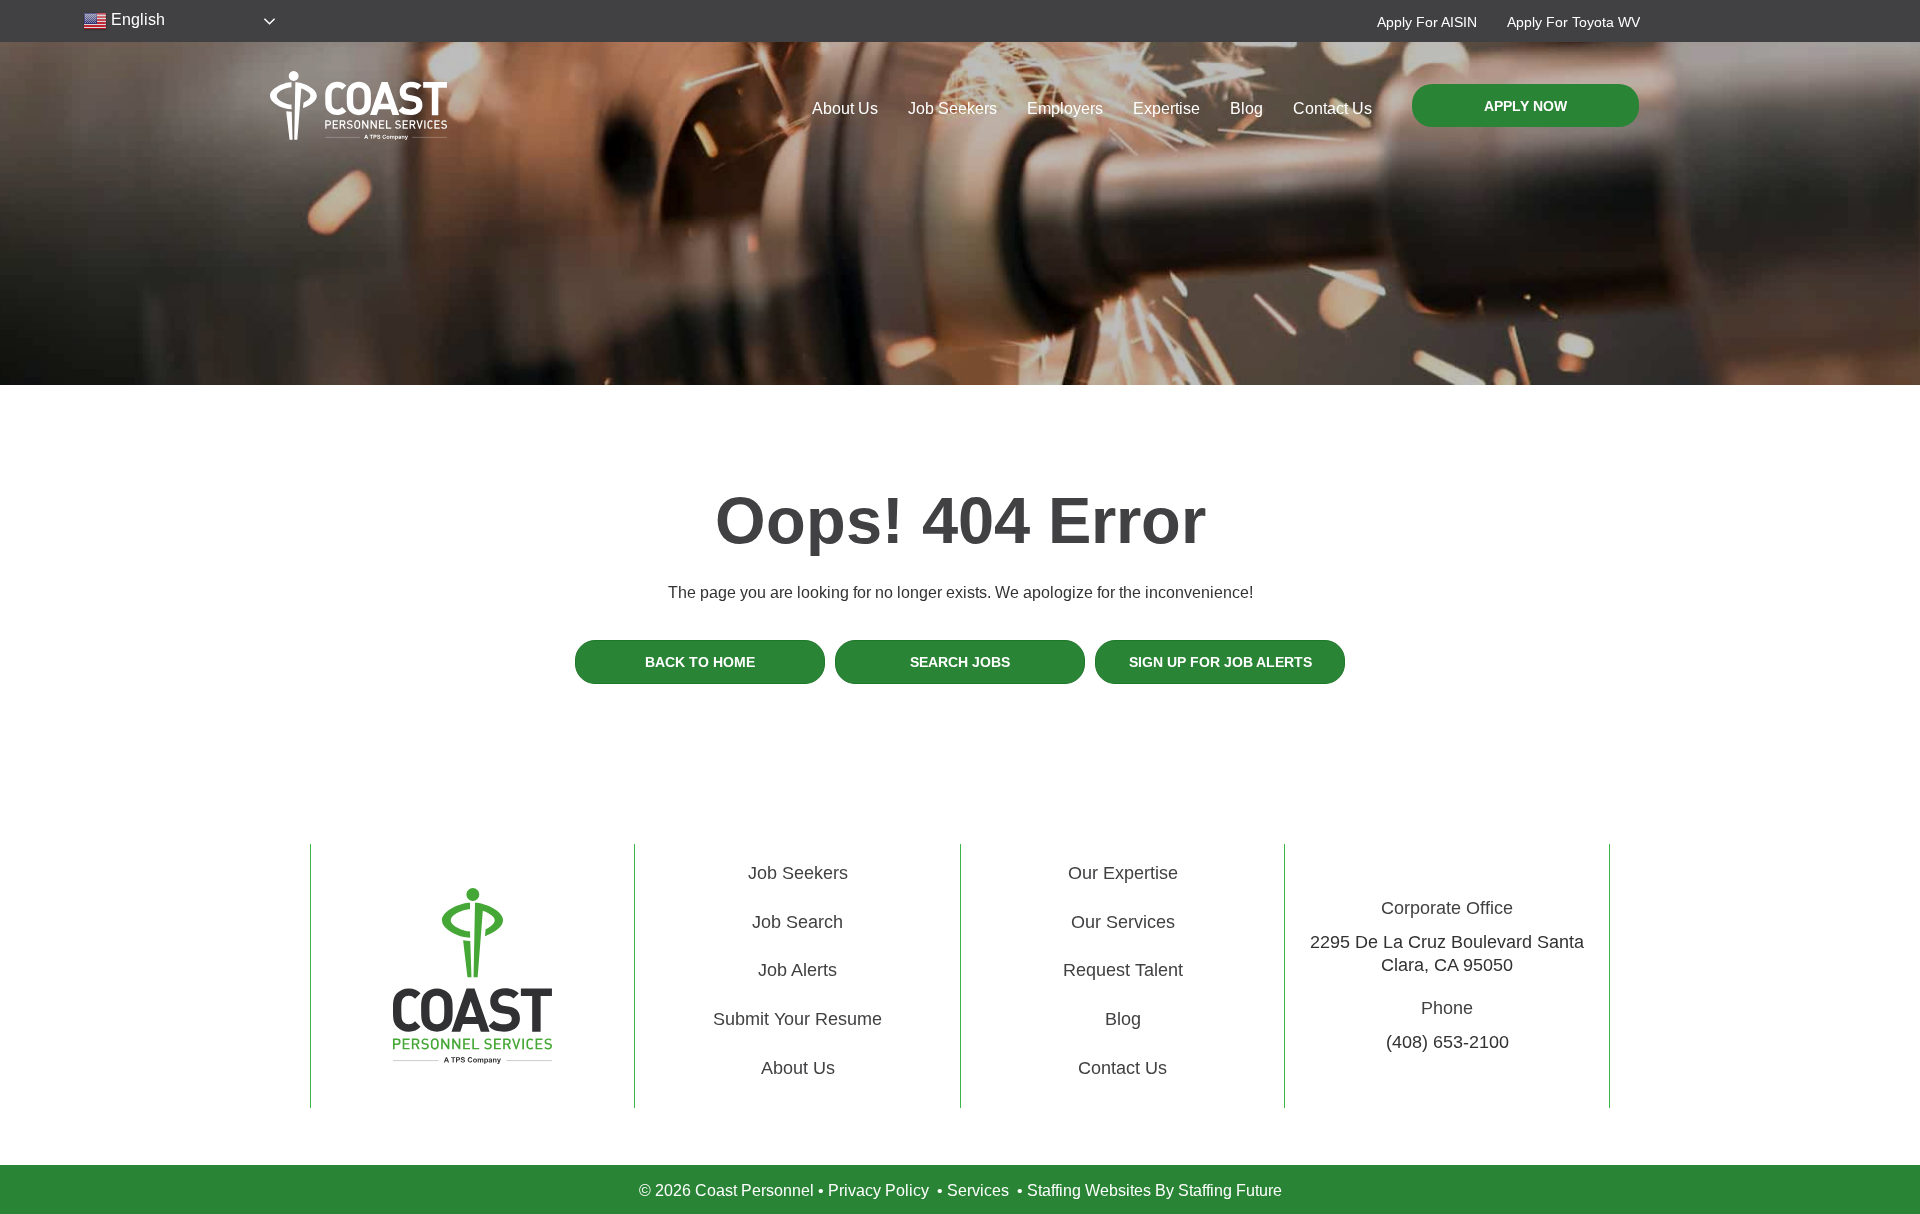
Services (978, 1190)
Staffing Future (1230, 1190)
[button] (1427, 21)
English (136, 19)
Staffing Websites (1089, 1190)
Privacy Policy (878, 1190)
